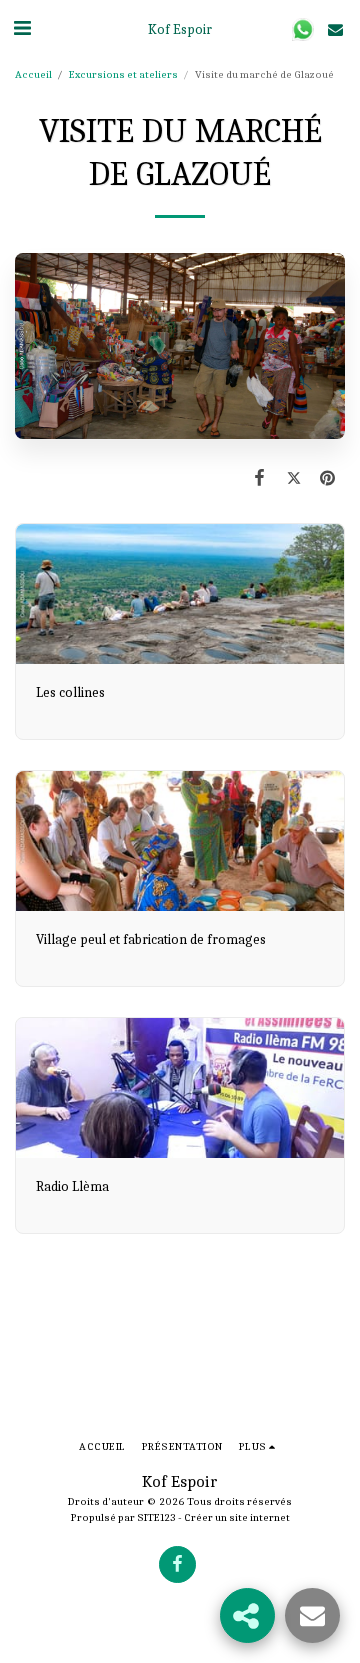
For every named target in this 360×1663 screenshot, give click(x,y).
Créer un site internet (237, 1517)
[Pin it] (328, 478)
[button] (22, 28)
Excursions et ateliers (123, 74)
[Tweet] (294, 478)
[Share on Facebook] (259, 478)
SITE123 (156, 1517)
